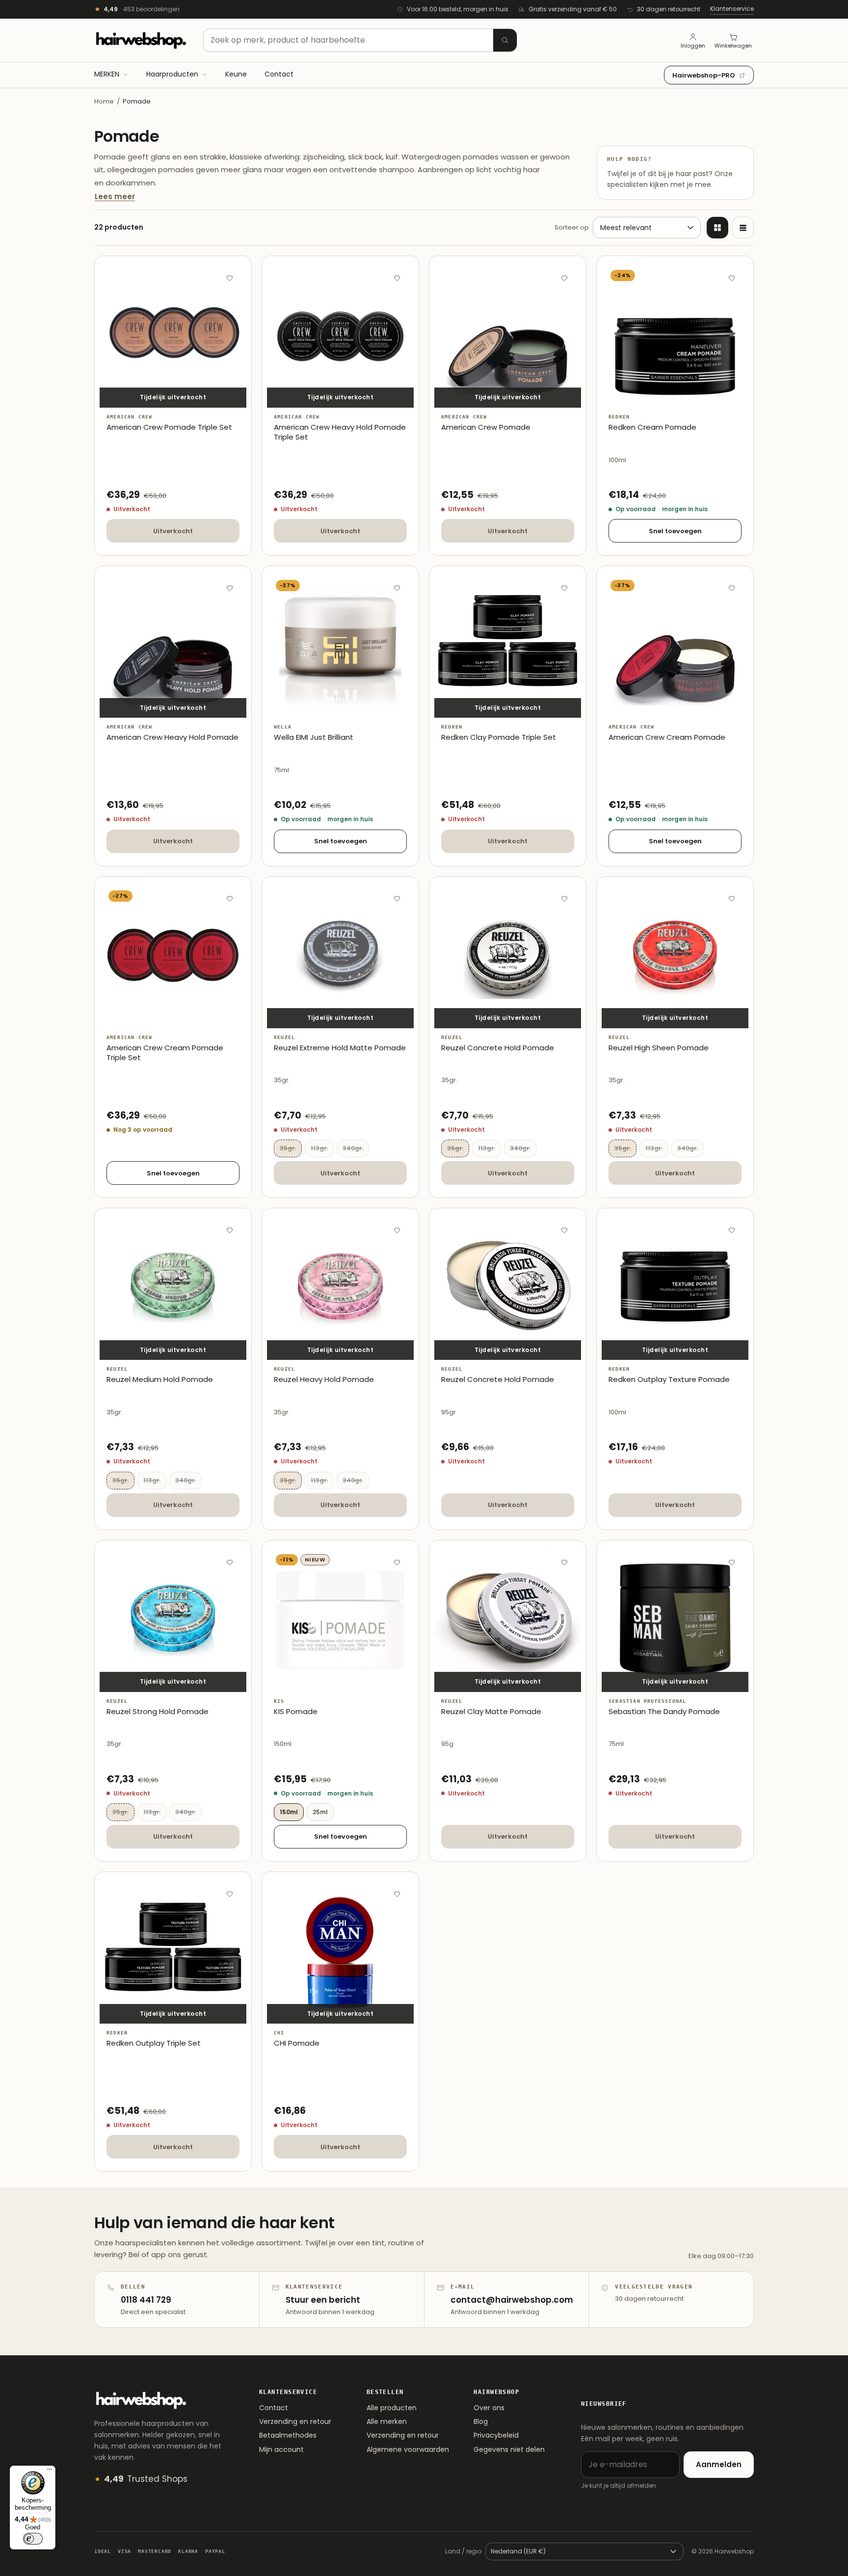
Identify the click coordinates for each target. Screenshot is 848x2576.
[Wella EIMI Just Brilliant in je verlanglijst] (397, 588)
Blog (481, 2421)
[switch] (33, 2539)
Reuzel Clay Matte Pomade (491, 1712)
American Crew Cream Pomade (667, 737)
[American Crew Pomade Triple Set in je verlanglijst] (230, 278)
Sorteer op (572, 227)
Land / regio (463, 2551)
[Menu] (50, 2472)
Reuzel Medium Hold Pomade (160, 1379)
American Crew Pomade (486, 427)
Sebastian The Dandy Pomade (664, 1712)
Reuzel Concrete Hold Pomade (498, 1048)
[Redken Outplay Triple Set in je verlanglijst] (230, 1894)
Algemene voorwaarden (408, 2449)
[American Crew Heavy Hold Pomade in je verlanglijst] (230, 588)
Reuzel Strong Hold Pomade (158, 1712)
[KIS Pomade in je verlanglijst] (397, 1562)
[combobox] (360, 40)
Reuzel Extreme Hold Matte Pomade (340, 1048)
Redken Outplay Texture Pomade (669, 1379)
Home (104, 101)
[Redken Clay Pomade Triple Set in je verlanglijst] (564, 588)
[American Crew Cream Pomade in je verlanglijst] (732, 588)
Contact (274, 2408)
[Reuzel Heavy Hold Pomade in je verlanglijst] (397, 1230)
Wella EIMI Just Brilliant (314, 737)
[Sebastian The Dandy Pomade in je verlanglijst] (732, 1562)
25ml (320, 1812)
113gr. (322, 1148)
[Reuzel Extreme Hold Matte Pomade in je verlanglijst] (397, 898)
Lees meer (115, 196)
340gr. (356, 1148)
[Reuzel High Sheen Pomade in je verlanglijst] (732, 898)
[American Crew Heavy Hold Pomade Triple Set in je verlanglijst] (397, 278)
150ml (289, 1812)
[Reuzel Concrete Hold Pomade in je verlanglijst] (564, 898)
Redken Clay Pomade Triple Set (499, 737)
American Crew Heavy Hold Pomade (172, 737)
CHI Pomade (297, 2043)
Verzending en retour (295, 2421)
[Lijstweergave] (743, 228)
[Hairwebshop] (141, 40)
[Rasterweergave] (717, 228)
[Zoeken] (505, 40)
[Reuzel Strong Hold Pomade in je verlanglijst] (230, 1562)
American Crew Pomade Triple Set (169, 427)
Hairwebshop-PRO (704, 75)
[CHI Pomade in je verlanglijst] (397, 1894)
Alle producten (392, 2408)
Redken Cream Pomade (652, 427)
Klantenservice (732, 9)
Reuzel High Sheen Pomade (659, 1048)
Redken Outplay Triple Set (154, 2043)
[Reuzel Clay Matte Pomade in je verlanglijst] (564, 1562)
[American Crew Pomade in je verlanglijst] (564, 278)
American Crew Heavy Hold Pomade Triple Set (340, 432)
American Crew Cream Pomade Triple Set (165, 1053)
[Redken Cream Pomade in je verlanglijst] (732, 278)
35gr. (291, 1148)
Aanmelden (719, 2464)
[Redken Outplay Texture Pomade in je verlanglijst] (732, 1230)
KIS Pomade (296, 1712)
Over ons (489, 2408)
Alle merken (387, 2421)
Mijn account (281, 2449)
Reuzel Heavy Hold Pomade (324, 1379)
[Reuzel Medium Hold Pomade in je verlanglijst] (230, 1230)
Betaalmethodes (288, 2435)
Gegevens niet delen (509, 2449)
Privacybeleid (496, 2435)
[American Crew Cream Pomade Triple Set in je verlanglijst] (230, 898)
